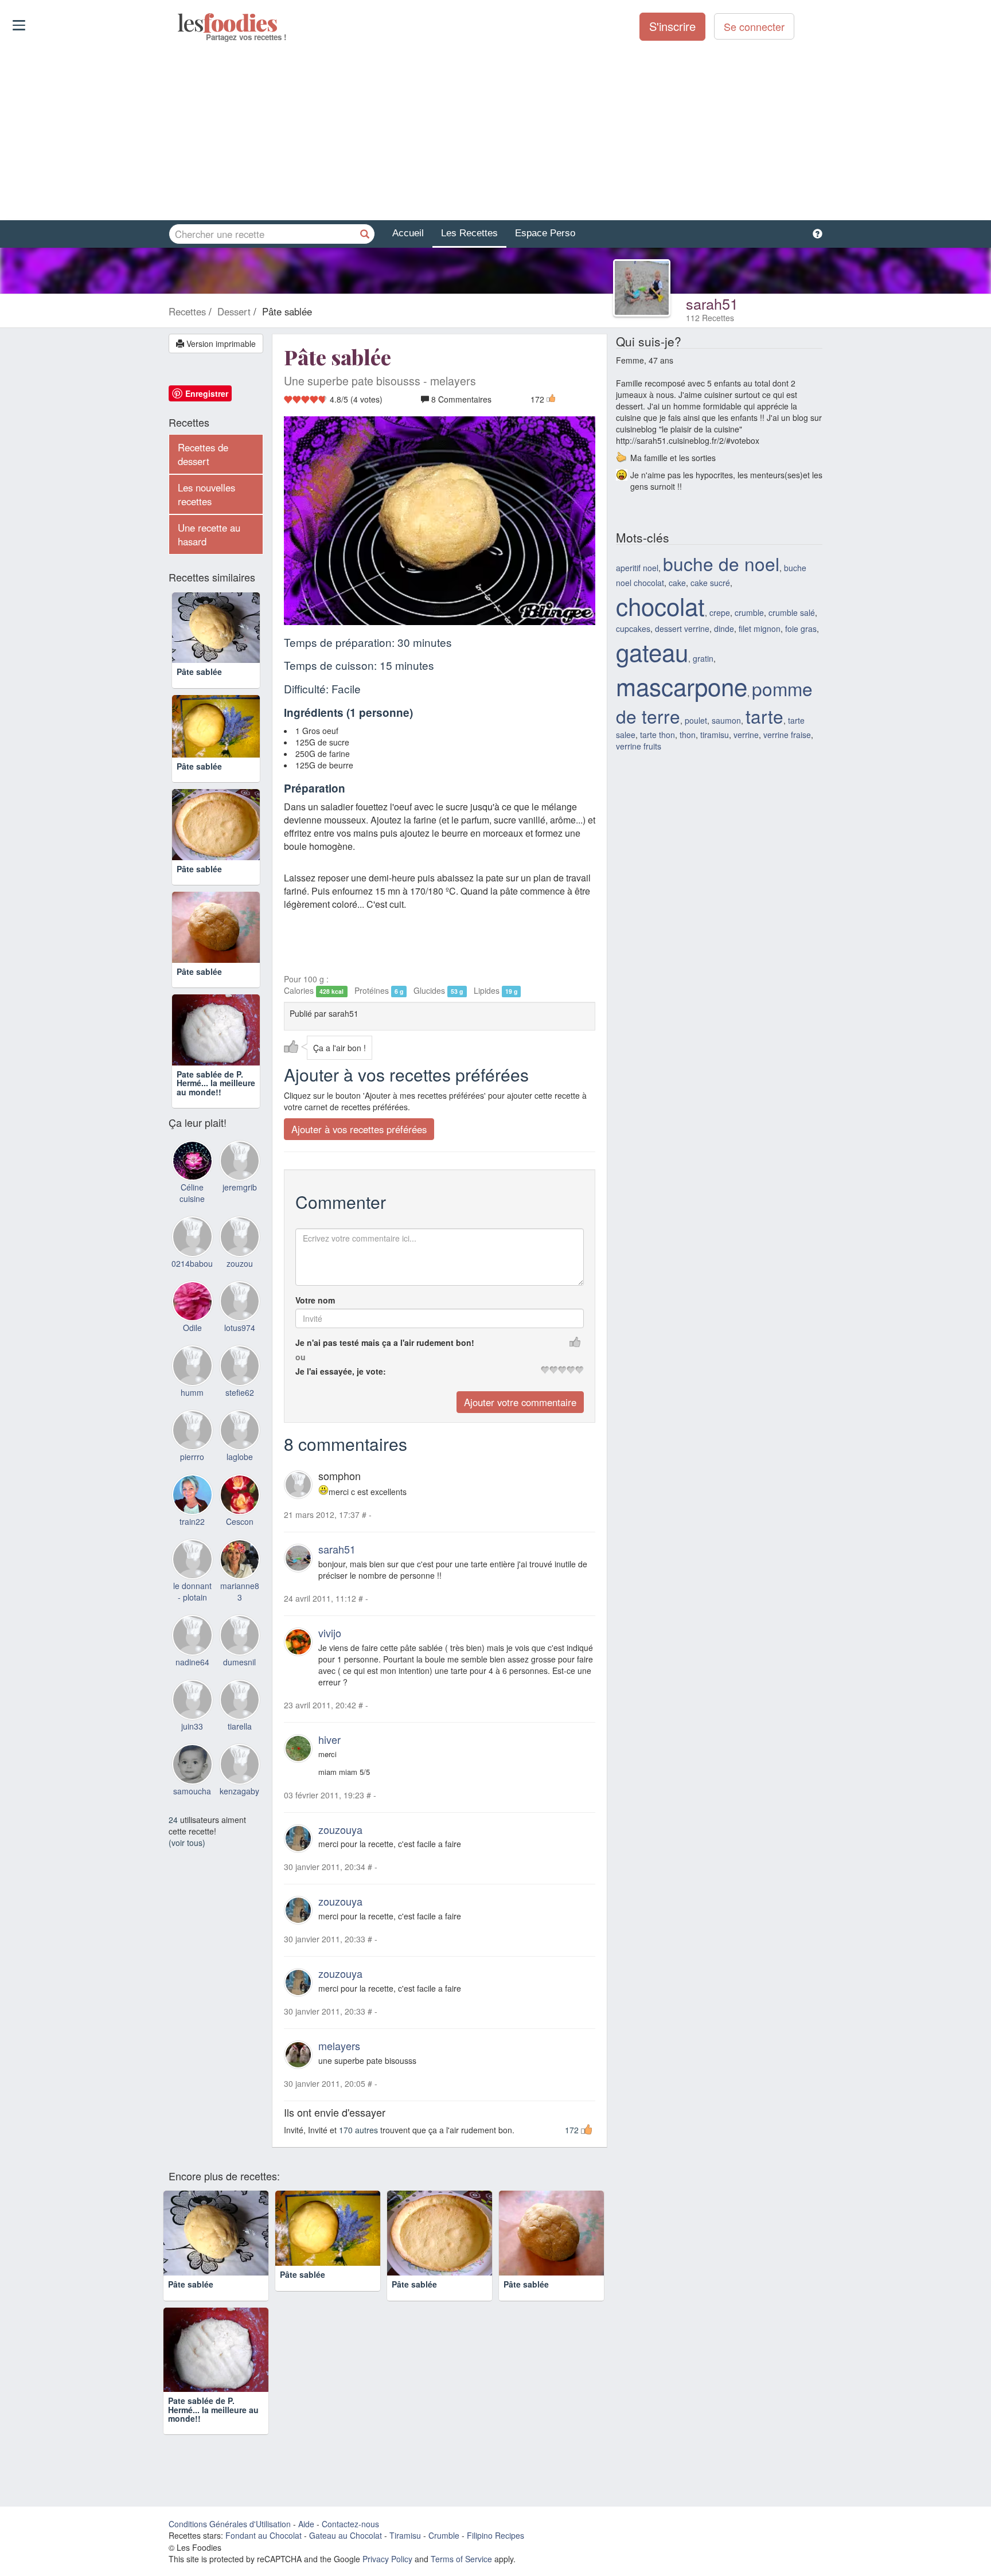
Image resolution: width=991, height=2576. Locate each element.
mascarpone (682, 686)
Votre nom (315, 1300)
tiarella (240, 1819)
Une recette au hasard (209, 534)
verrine (746, 735)
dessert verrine (682, 629)
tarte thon (658, 735)
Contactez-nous (350, 2565)
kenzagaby (239, 1883)
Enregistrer (207, 393)
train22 (192, 1614)
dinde (724, 629)
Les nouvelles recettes (206, 494)
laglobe (240, 1549)
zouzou (240, 1356)
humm (192, 1485)
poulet (696, 720)
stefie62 (240, 1485)
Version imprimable (220, 344)
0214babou (192, 1356)
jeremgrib (240, 1280)
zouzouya (340, 1829)
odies (179, 23)
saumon (726, 720)
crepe (720, 612)
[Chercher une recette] (365, 234)
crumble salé (792, 612)
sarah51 (712, 303)
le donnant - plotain (192, 1684)
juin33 (192, 1819)
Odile (192, 1420)
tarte (764, 716)
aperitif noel (637, 568)
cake (677, 583)
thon (688, 735)
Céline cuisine (192, 1286)
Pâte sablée (199, 689)
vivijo (330, 1633)
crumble (749, 612)
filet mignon (760, 629)
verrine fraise (787, 735)
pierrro (192, 1549)
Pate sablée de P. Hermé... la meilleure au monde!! (216, 1175)
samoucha (192, 1883)
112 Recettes (710, 318)
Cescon (240, 1614)
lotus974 (240, 1420)
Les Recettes (469, 233)
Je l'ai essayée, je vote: (341, 1371)
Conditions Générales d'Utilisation (230, 2565)
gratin (703, 658)
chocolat (660, 606)
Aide (306, 2565)
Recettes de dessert (203, 454)
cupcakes (633, 629)
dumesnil (239, 1754)
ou (301, 1357)
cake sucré (710, 583)
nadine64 (192, 1754)
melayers (339, 2046)
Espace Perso (545, 233)
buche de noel (721, 563)
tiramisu (715, 735)
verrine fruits (639, 746)
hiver (329, 1739)
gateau (652, 651)
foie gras (801, 629)
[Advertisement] (495, 131)
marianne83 (240, 1684)
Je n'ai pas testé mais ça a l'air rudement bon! (385, 1342)
